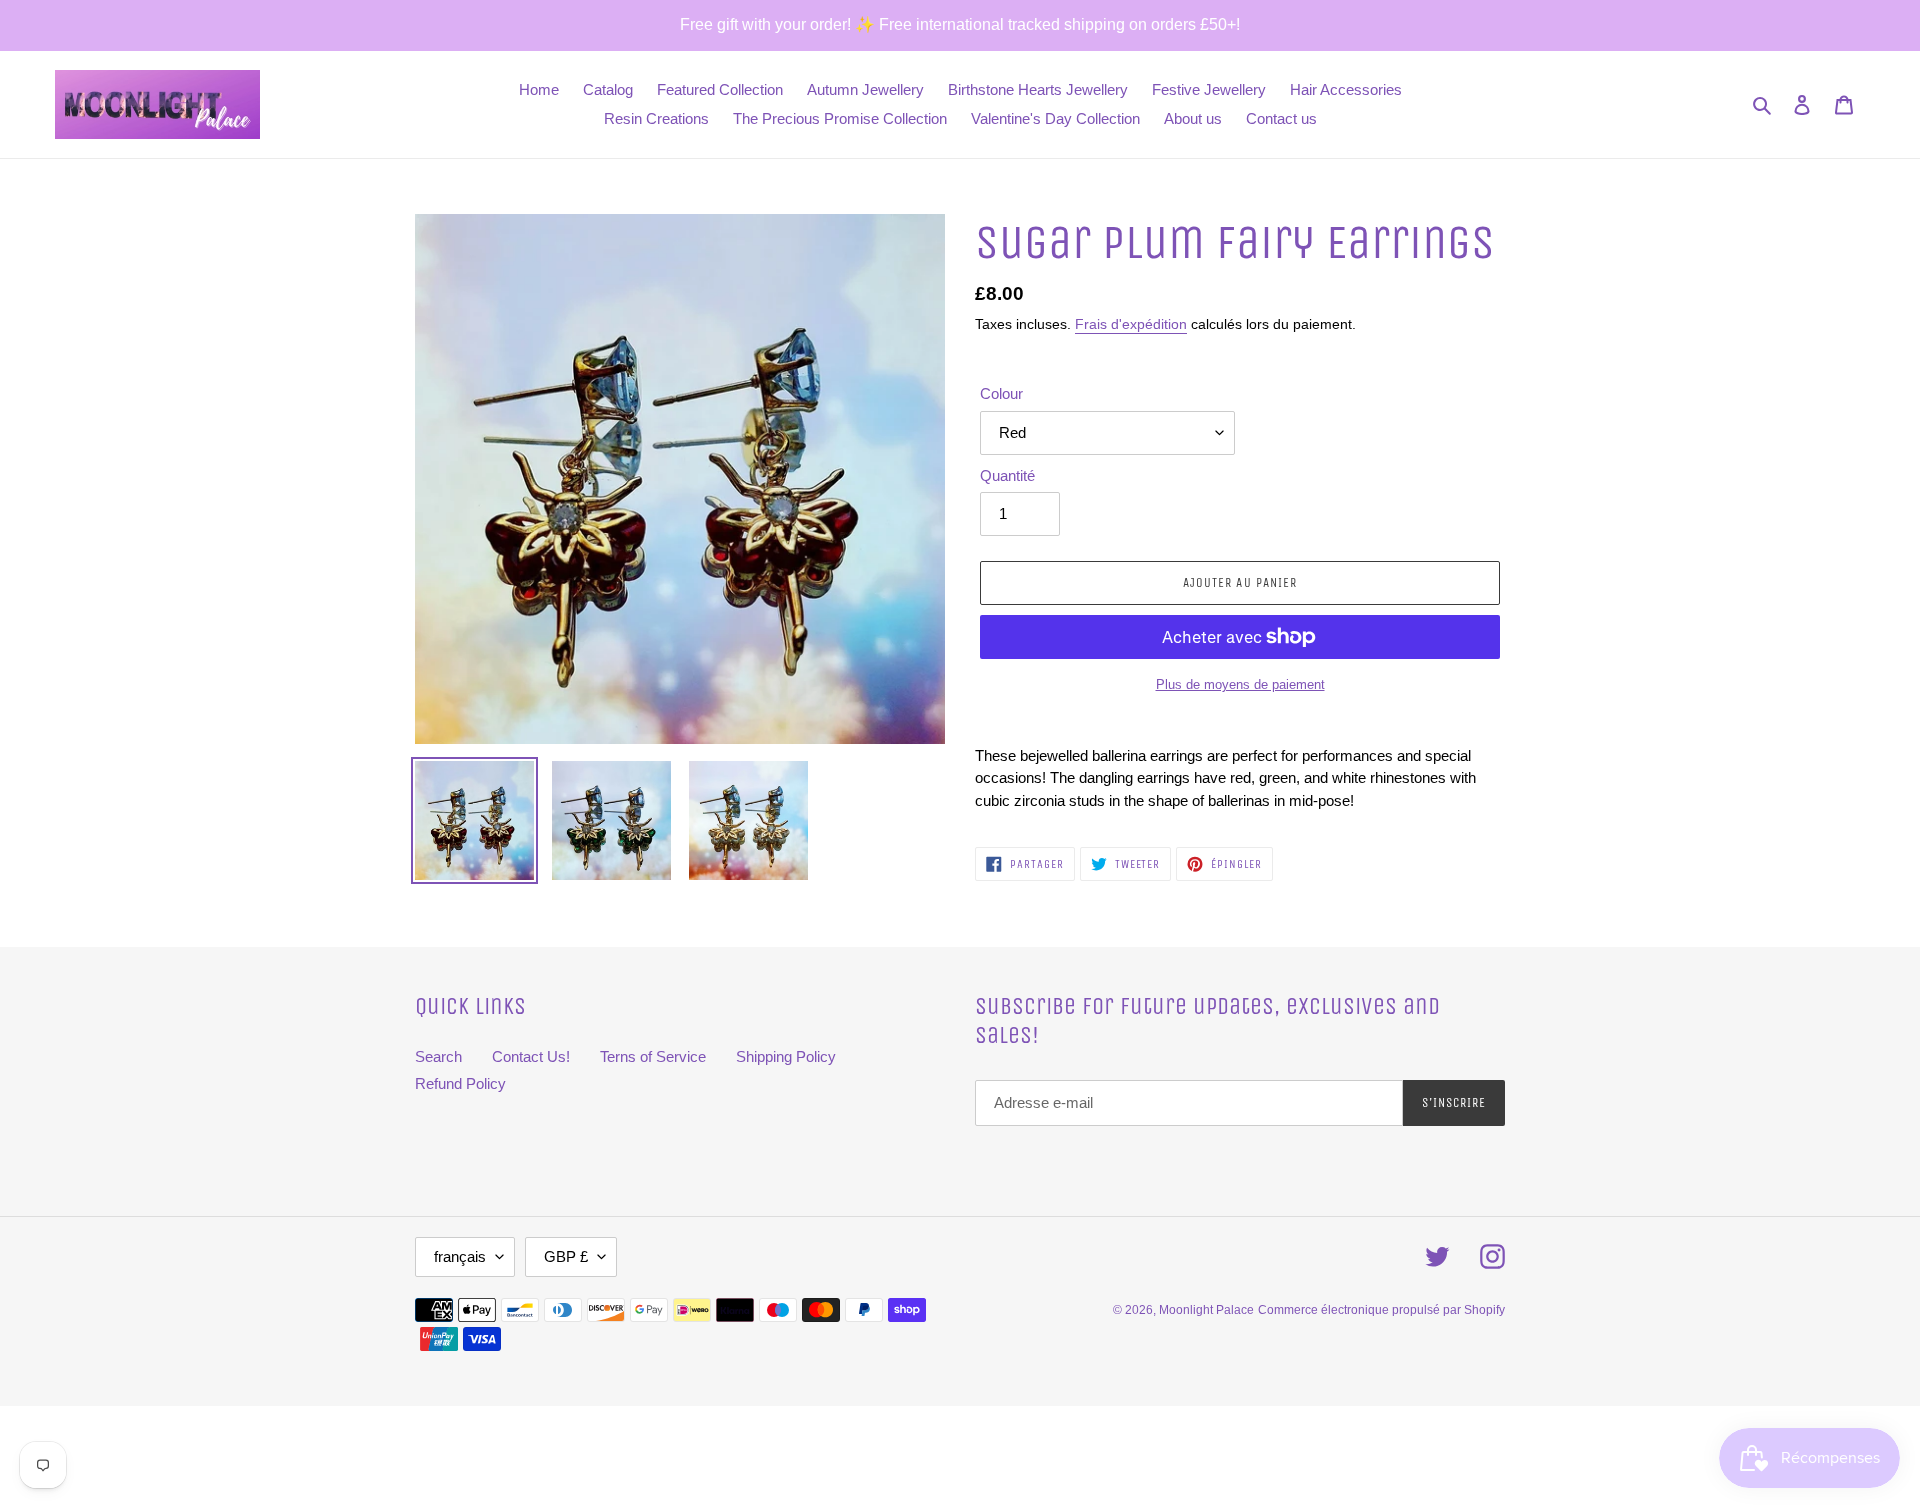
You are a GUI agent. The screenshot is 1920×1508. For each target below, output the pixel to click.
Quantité (1007, 475)
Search (438, 1056)
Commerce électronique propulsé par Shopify (1381, 1310)
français (460, 1256)
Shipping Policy (786, 1056)
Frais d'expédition (1131, 324)
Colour (1001, 393)
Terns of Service (653, 1056)
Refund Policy (460, 1083)
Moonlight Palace (1206, 1310)
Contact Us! (531, 1056)
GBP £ (566, 1256)
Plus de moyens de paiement (1240, 684)
